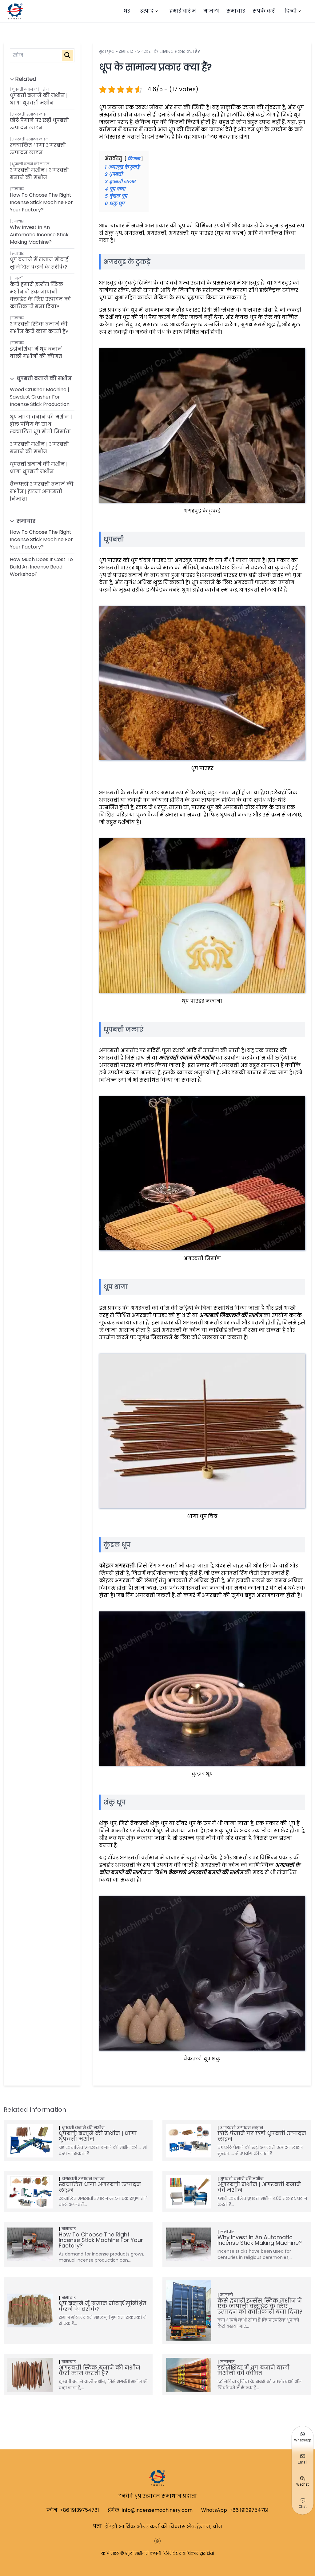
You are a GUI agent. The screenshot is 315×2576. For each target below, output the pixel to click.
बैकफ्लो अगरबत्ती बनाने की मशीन (206, 1872)
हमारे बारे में (183, 11)
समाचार (236, 11)
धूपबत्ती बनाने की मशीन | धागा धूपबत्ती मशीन (39, 99)
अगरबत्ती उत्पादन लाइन (30, 114)
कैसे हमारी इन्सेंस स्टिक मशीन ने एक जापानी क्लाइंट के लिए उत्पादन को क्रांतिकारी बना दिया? (40, 295)
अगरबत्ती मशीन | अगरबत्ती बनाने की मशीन (39, 174)
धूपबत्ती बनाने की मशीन (30, 89)
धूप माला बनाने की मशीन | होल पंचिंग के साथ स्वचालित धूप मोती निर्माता (41, 424)
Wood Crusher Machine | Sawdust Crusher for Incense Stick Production (40, 397)
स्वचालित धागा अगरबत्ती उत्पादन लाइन (38, 149)
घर (127, 11)
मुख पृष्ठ (107, 51)
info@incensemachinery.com (157, 2510)
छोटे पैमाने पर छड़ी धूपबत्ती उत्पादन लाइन (39, 124)
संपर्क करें (264, 11)
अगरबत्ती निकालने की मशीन (231, 1315)
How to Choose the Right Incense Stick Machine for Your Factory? (41, 202)
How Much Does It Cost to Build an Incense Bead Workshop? (41, 567)
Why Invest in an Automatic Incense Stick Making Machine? (39, 235)
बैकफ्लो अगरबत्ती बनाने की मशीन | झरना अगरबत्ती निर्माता (42, 492)
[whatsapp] (157, 2541)
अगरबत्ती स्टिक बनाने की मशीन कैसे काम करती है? (39, 328)
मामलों (211, 11)
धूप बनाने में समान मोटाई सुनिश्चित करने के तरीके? (39, 263)
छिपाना (134, 159)
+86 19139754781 (80, 2510)
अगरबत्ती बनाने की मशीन (187, 1058)
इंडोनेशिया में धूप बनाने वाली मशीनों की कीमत (36, 353)
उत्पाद (147, 11)
